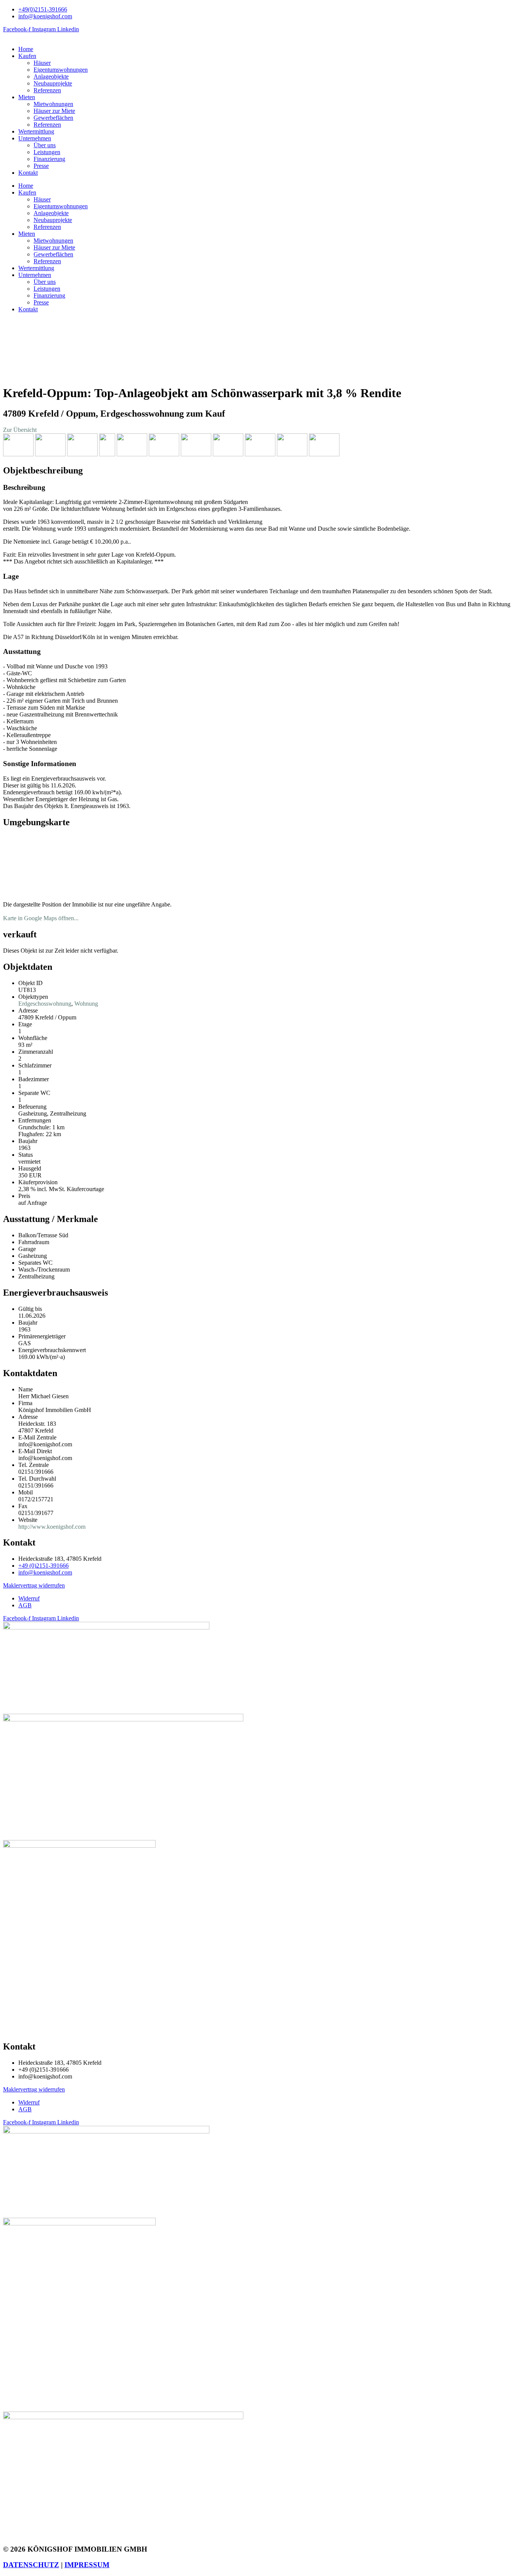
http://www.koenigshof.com (52, 1527)
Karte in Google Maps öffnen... (41, 918)
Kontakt (28, 173)
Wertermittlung (36, 131)
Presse (41, 166)
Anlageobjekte (51, 76)
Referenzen (47, 90)
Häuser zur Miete (54, 111)
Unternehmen (35, 138)
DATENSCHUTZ (31, 2565)
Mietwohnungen (53, 104)
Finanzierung (49, 159)
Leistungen (47, 152)
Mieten (27, 97)
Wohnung (86, 1004)
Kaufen (27, 56)
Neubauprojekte (53, 83)
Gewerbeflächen (53, 118)
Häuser (42, 63)
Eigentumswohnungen (61, 70)
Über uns (45, 145)
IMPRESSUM (87, 2565)
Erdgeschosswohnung (45, 1004)
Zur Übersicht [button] (20, 430)
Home (26, 49)
